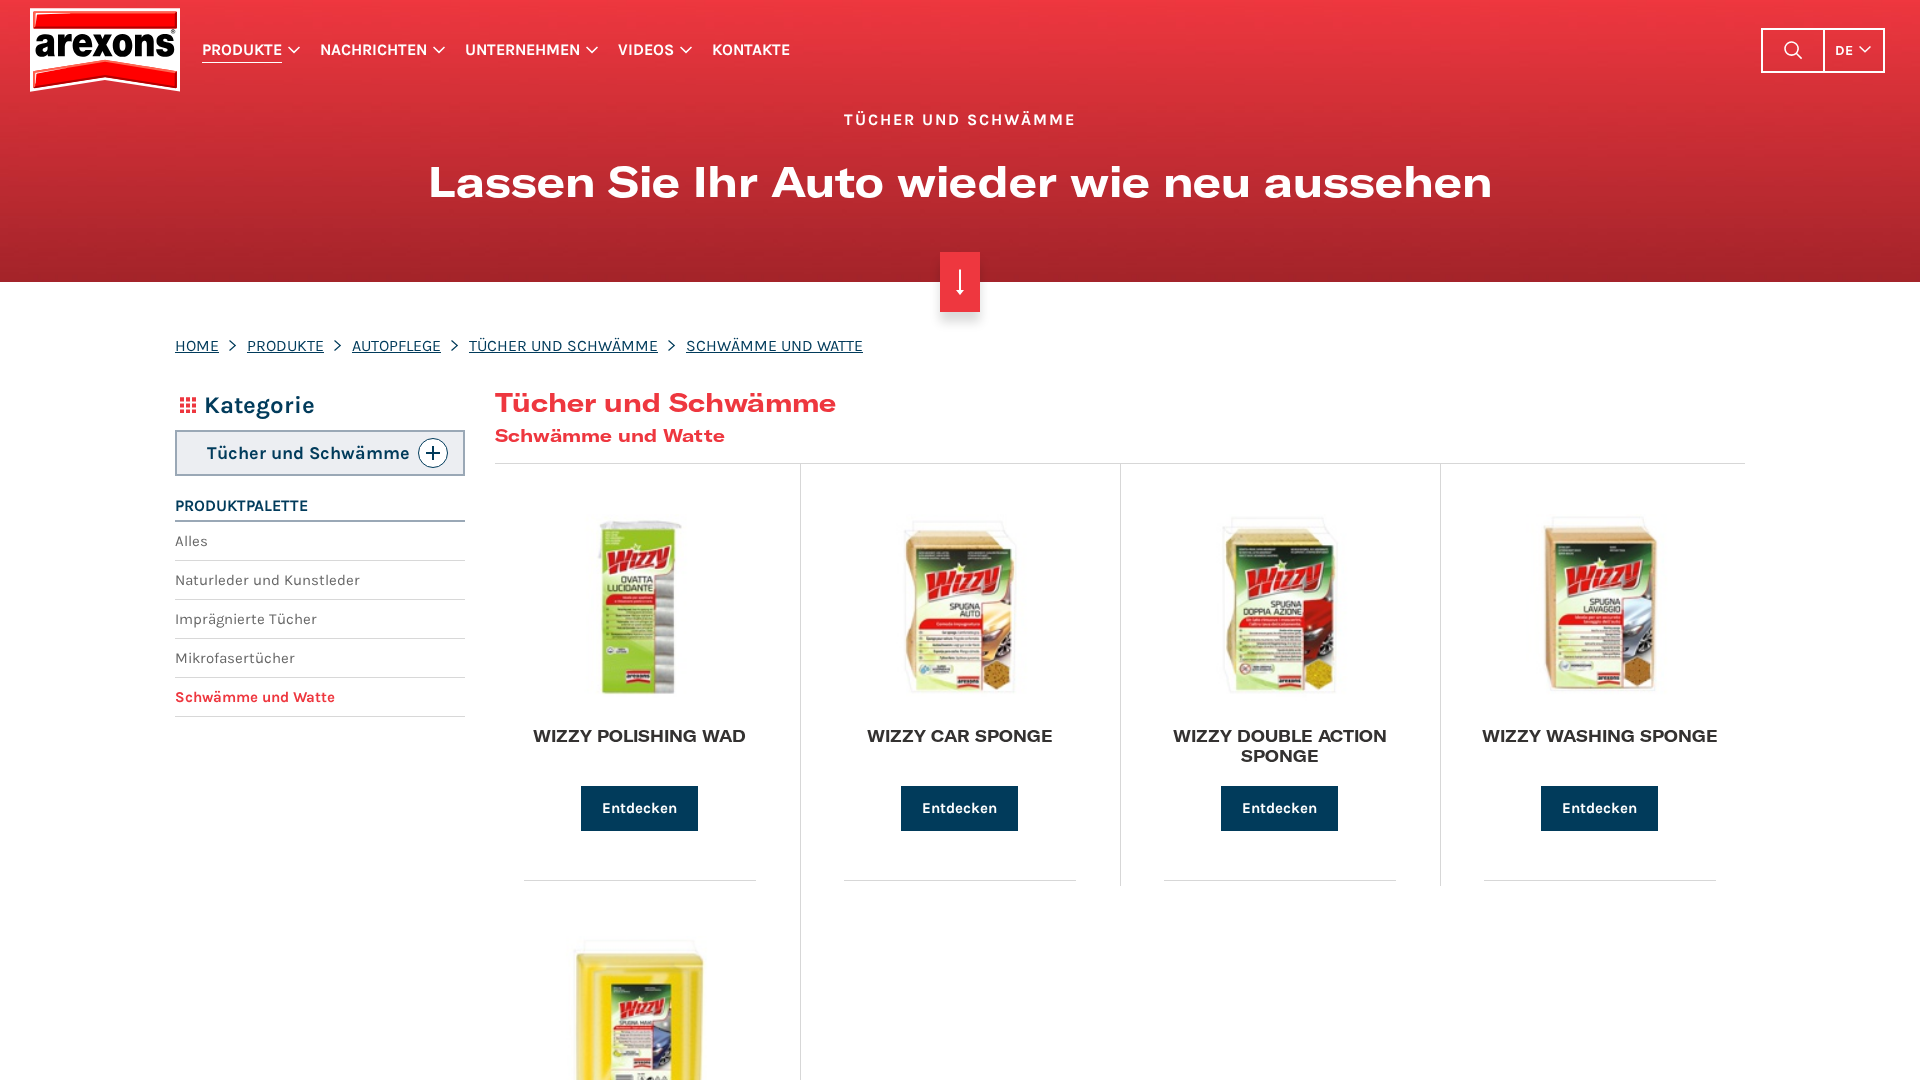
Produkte (242, 49)
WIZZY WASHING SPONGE (1600, 735)
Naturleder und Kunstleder (267, 580)
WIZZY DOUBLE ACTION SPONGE (1280, 745)
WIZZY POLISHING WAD (639, 735)
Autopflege (396, 345)
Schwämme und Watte (774, 345)
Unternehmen (522, 49)
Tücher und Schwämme (563, 345)
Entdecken (639, 808)
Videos (646, 49)
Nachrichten (373, 49)
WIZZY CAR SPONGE (960, 735)
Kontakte (751, 49)
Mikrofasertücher (235, 658)
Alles (191, 541)
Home (197, 345)
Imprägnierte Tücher (246, 619)
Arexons (104, 50)
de (1844, 50)
